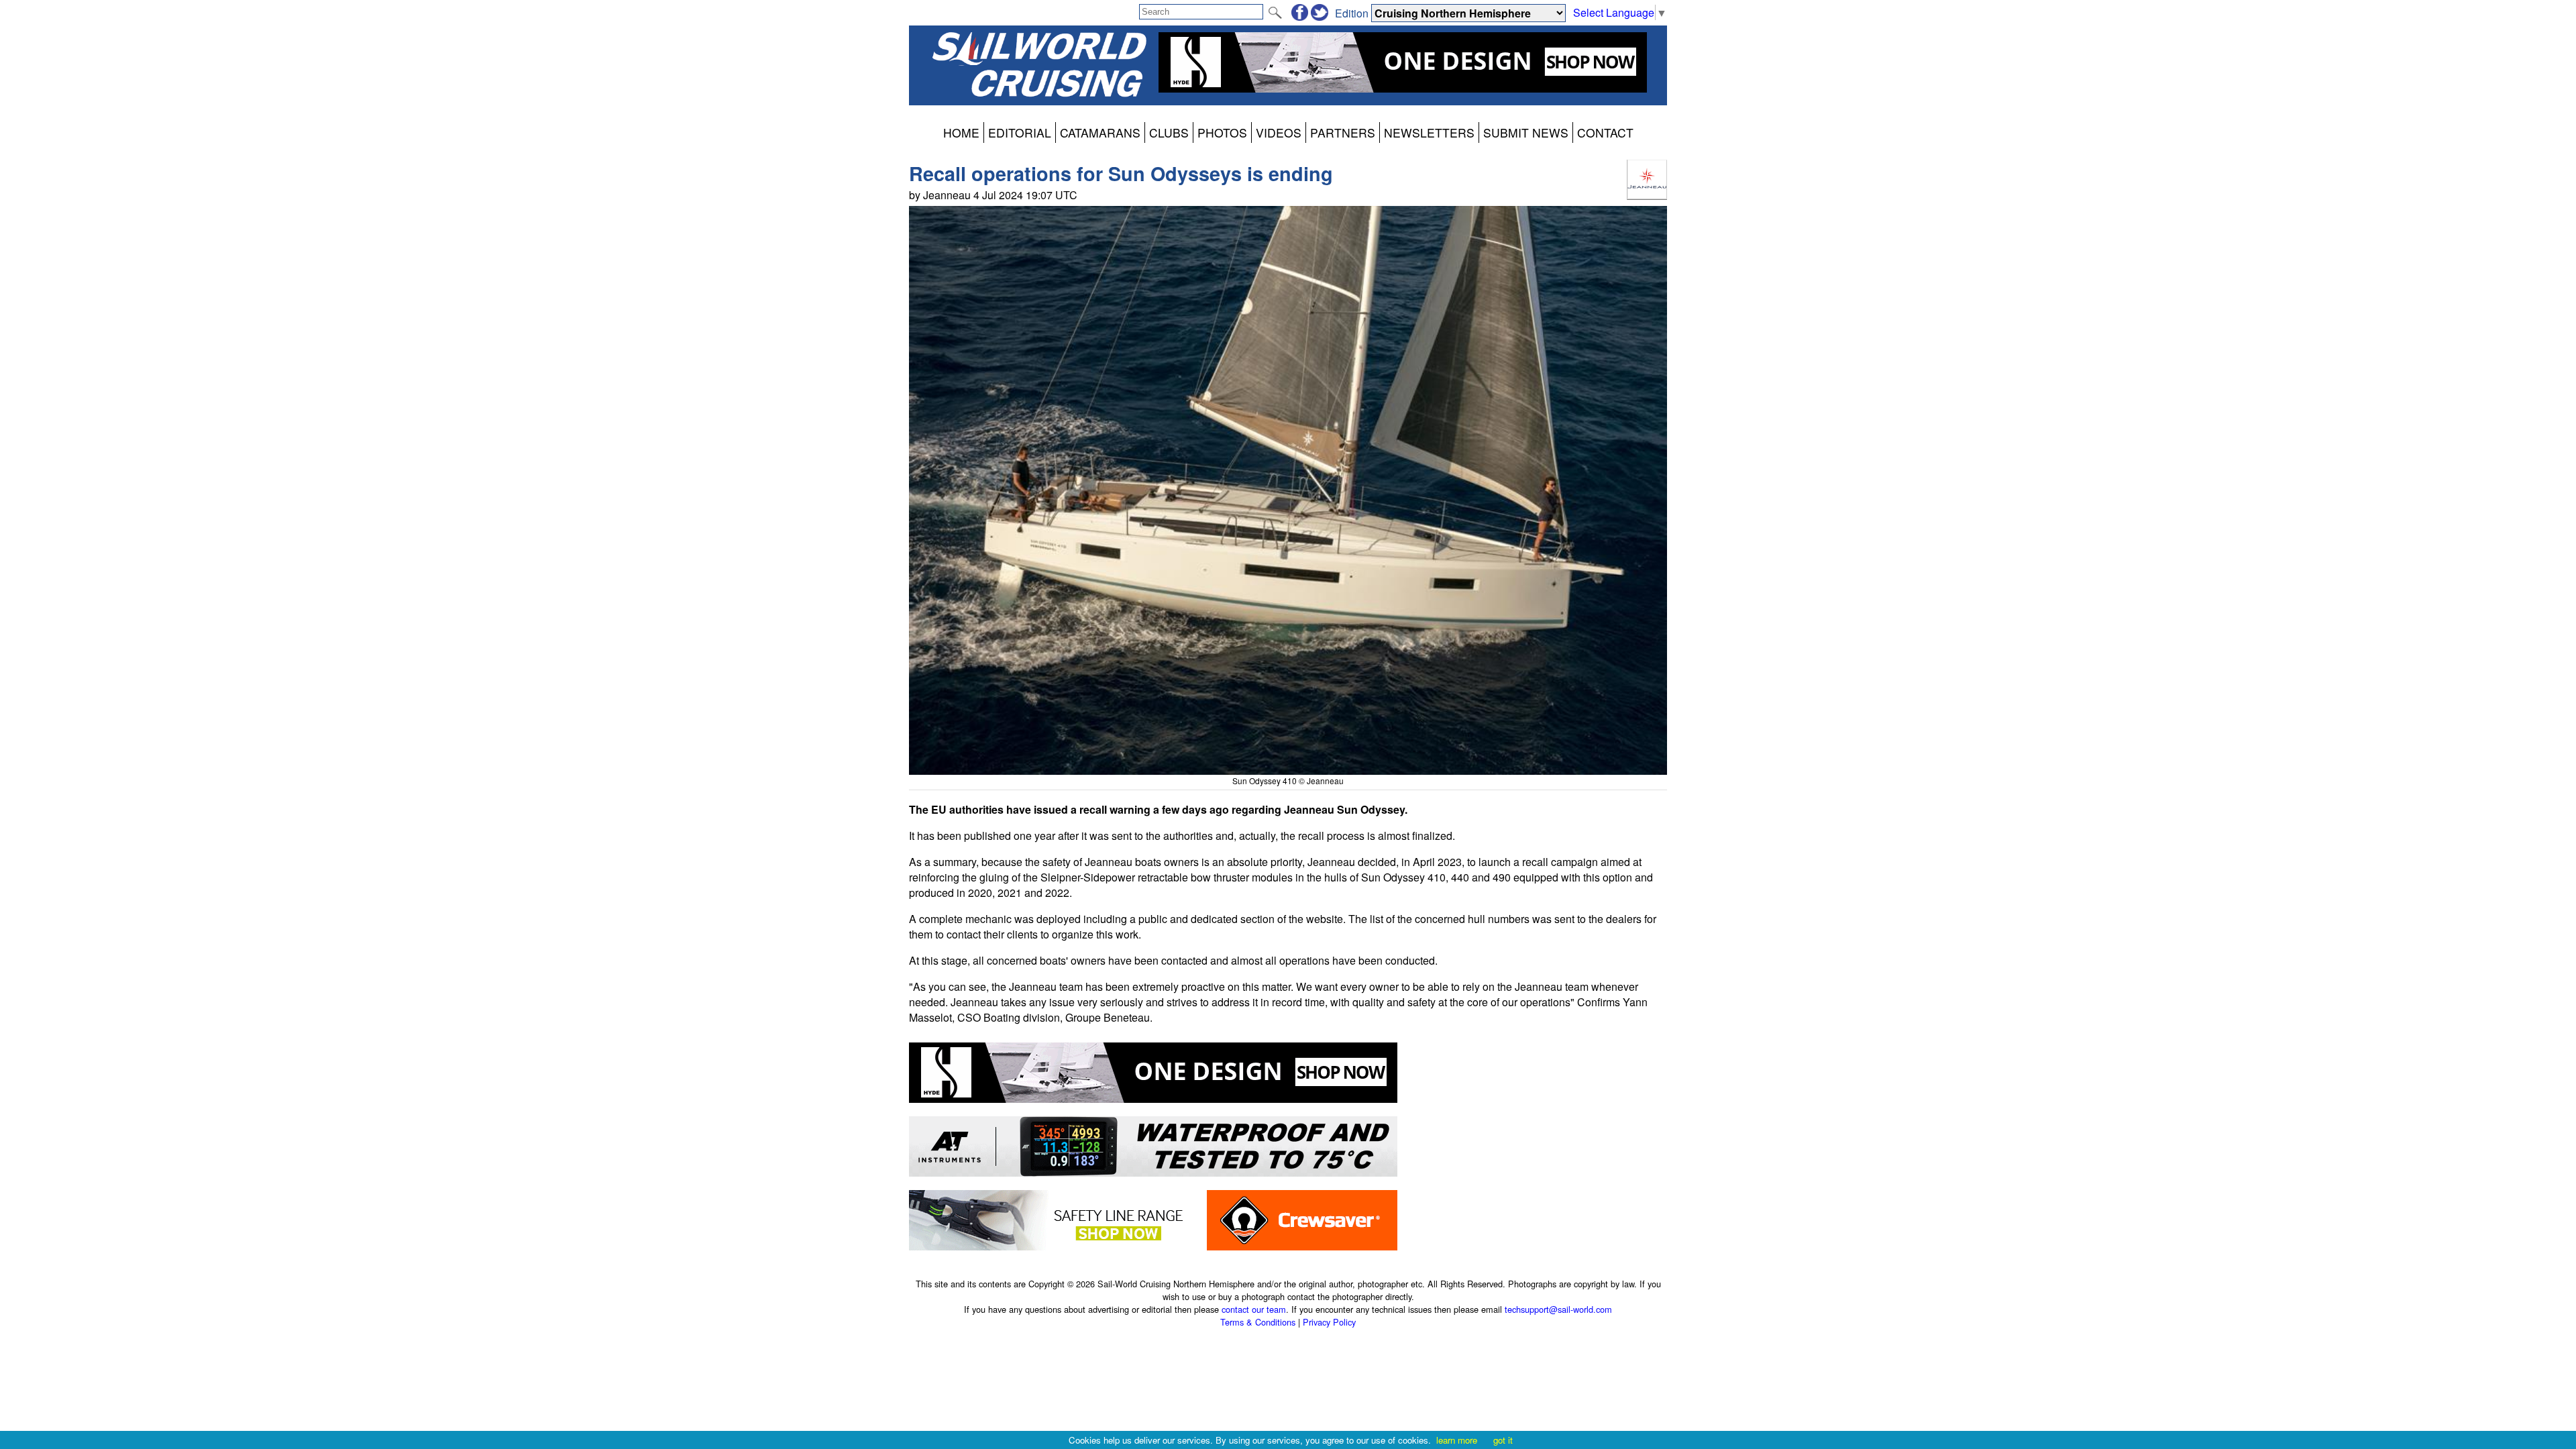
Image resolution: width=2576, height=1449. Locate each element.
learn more (1457, 1440)
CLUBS (1169, 132)
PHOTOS (1222, 132)
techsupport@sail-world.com (1558, 1309)
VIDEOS (1279, 132)
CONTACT (1605, 132)
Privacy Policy (1329, 1322)
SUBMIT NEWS (1526, 132)
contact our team (1254, 1309)
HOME (961, 132)
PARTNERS (1343, 132)
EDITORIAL (1020, 132)
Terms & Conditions (1258, 1322)
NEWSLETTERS (1429, 132)
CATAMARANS (1100, 132)
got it (1503, 1440)
